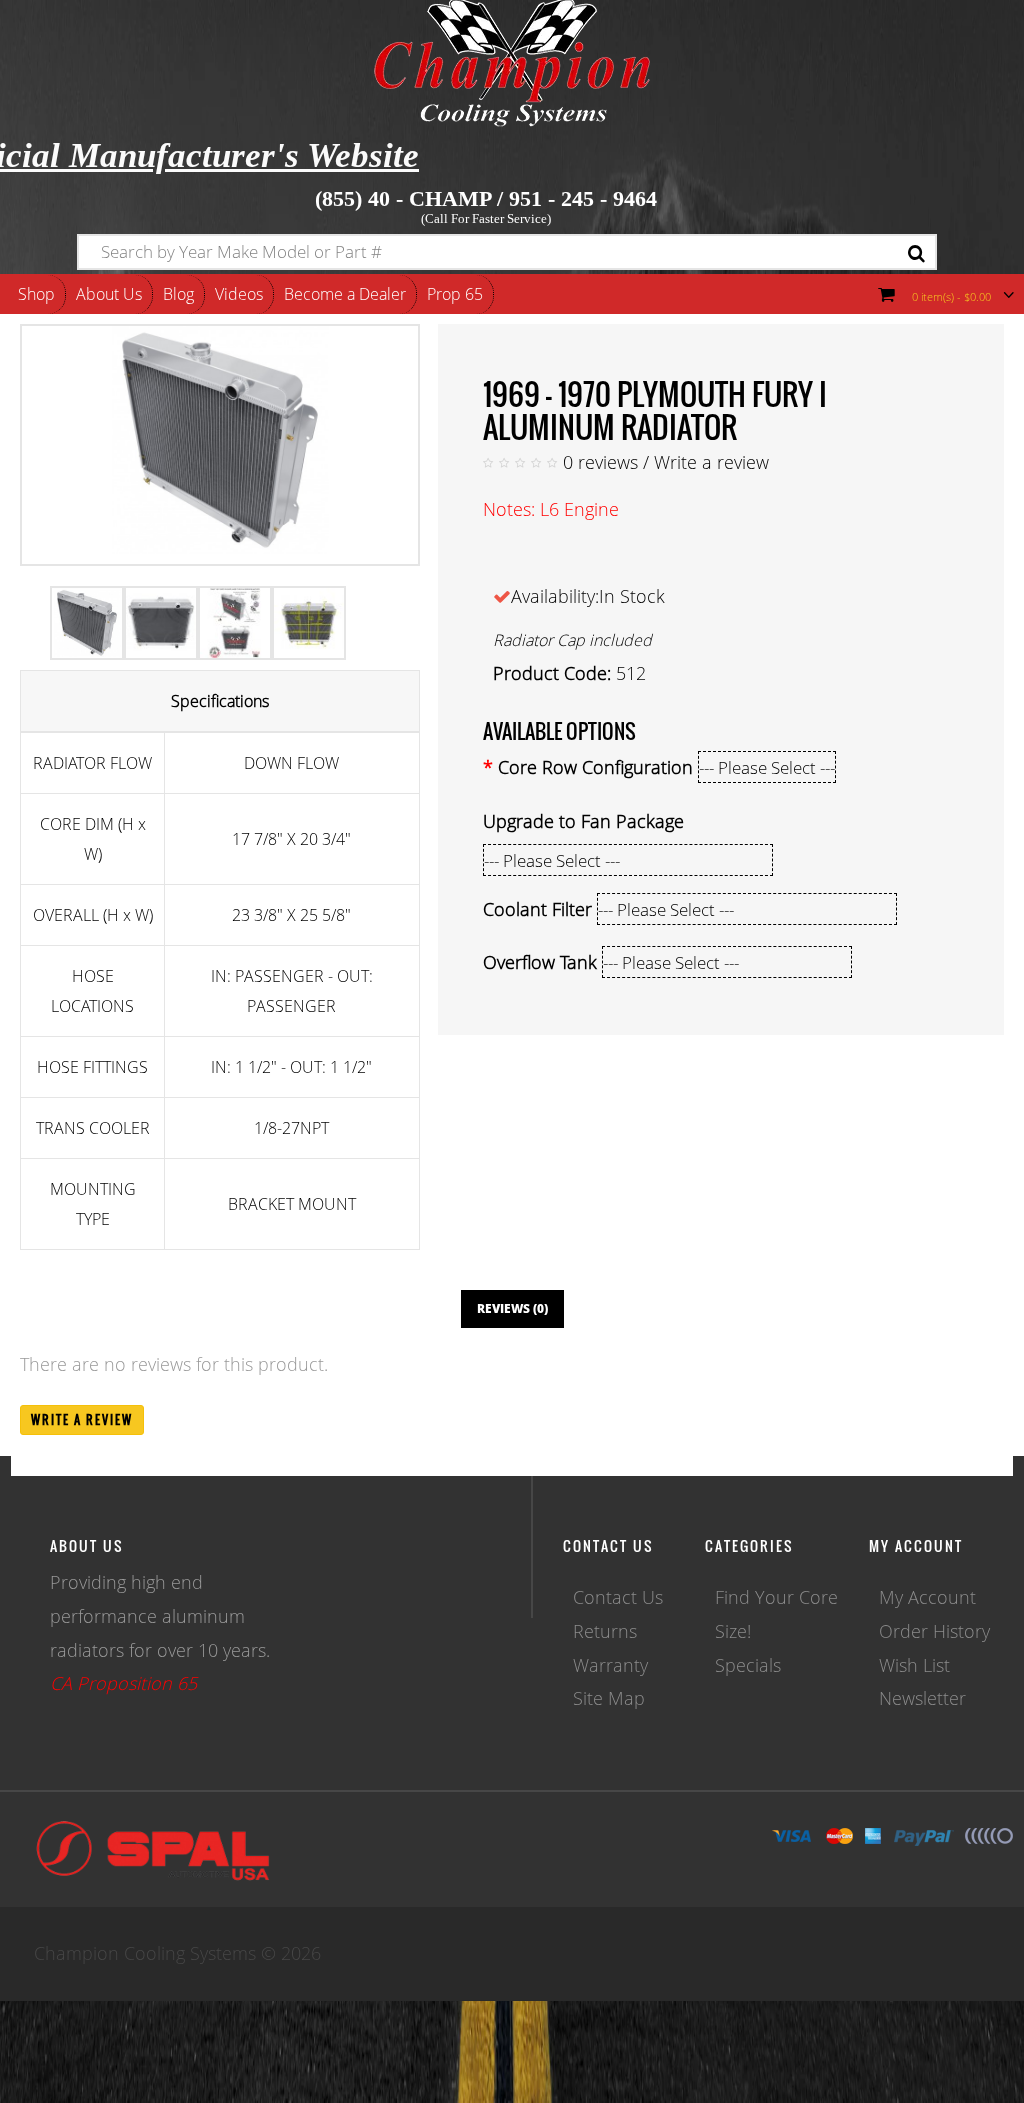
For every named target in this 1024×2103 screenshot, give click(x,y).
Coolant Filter (537, 909)
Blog (178, 294)
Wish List (914, 1665)
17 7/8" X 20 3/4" (291, 839)
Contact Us (618, 1597)
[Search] (916, 254)
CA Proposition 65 (123, 1683)
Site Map (609, 1698)
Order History (934, 1631)
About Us (109, 294)
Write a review (711, 462)
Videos (239, 294)
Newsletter (922, 1698)
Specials (748, 1665)
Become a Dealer (345, 294)
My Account (927, 1597)
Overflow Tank (540, 962)
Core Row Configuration (595, 767)
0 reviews (600, 462)
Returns (605, 1631)
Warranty (610, 1665)
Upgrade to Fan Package (583, 821)
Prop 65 (455, 294)
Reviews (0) (512, 1308)
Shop (36, 294)
